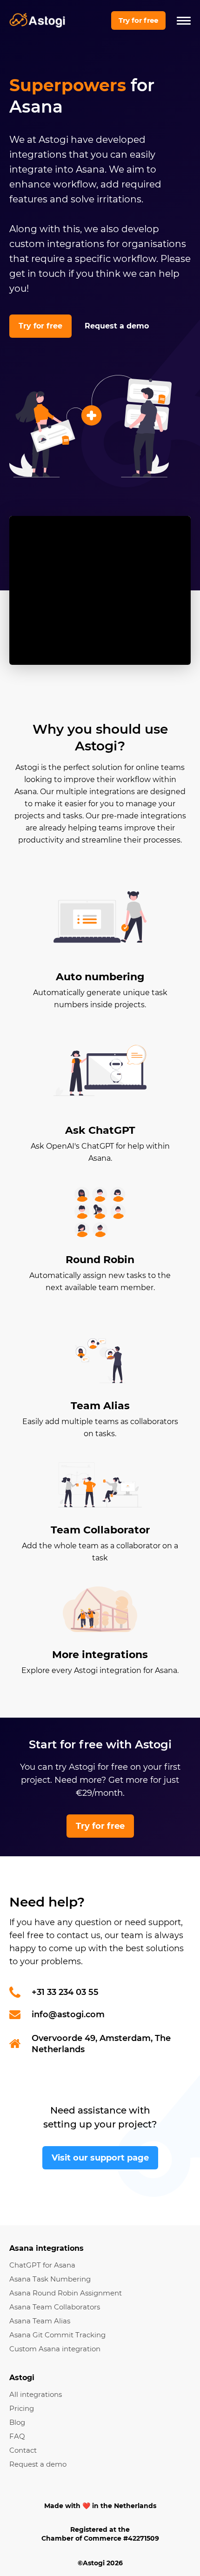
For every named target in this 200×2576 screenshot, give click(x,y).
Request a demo (117, 326)
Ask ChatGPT (100, 1130)
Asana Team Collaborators (55, 2307)
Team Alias (100, 1406)
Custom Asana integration (55, 2349)
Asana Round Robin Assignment (66, 2293)
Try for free (138, 20)
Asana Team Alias (40, 2321)
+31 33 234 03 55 (65, 1992)
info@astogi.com (68, 2014)
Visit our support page (100, 2158)
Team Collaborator (100, 1530)
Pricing (22, 2408)
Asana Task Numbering (50, 2279)
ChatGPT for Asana (42, 2265)
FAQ (17, 2436)
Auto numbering (100, 977)
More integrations (100, 1655)
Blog (17, 2422)
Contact (23, 2450)
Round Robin (100, 1260)
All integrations (36, 2394)
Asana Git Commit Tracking (57, 2335)
